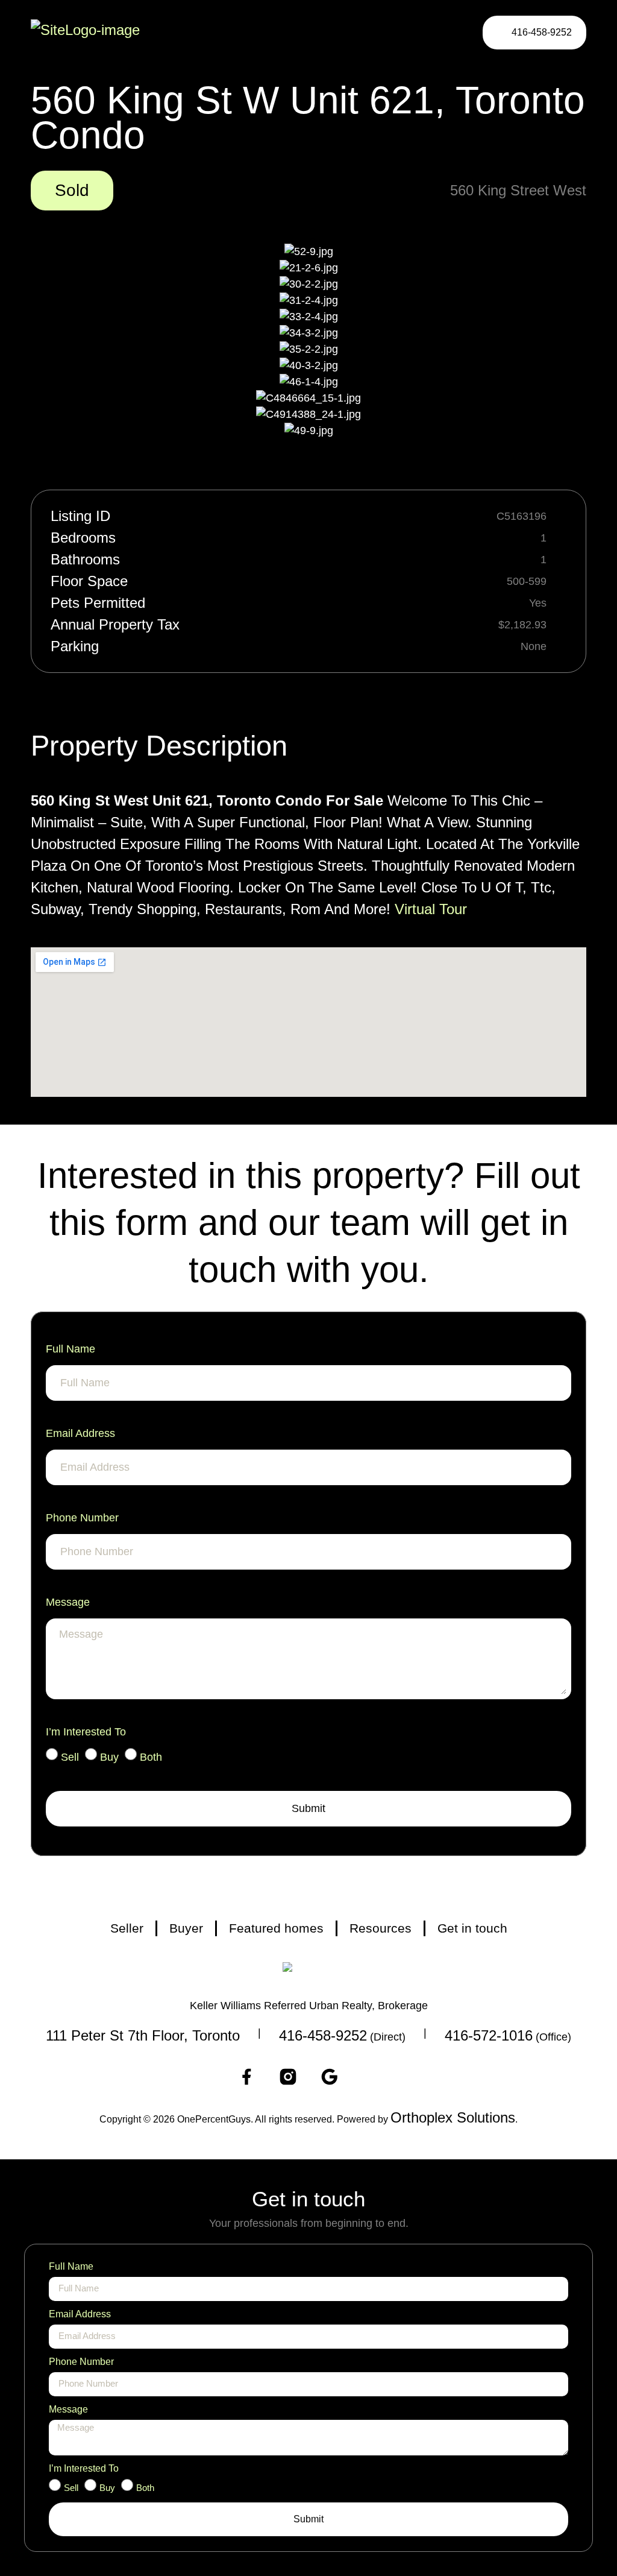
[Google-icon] (330, 2077)
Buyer (186, 1928)
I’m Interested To (86, 1732)
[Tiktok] (371, 2077)
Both (151, 1757)
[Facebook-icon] (246, 2077)
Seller (127, 1928)
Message (68, 1602)
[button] (445, 32)
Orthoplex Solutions (453, 2117)
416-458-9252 (323, 2035)
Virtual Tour (431, 909)
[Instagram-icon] (288, 2077)
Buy (109, 1757)
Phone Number (82, 1518)
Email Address (80, 1433)
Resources (381, 1928)
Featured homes (276, 1928)
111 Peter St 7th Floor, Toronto (143, 2035)
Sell (70, 1757)
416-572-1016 (489, 2035)
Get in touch (472, 1928)
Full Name (70, 1349)
